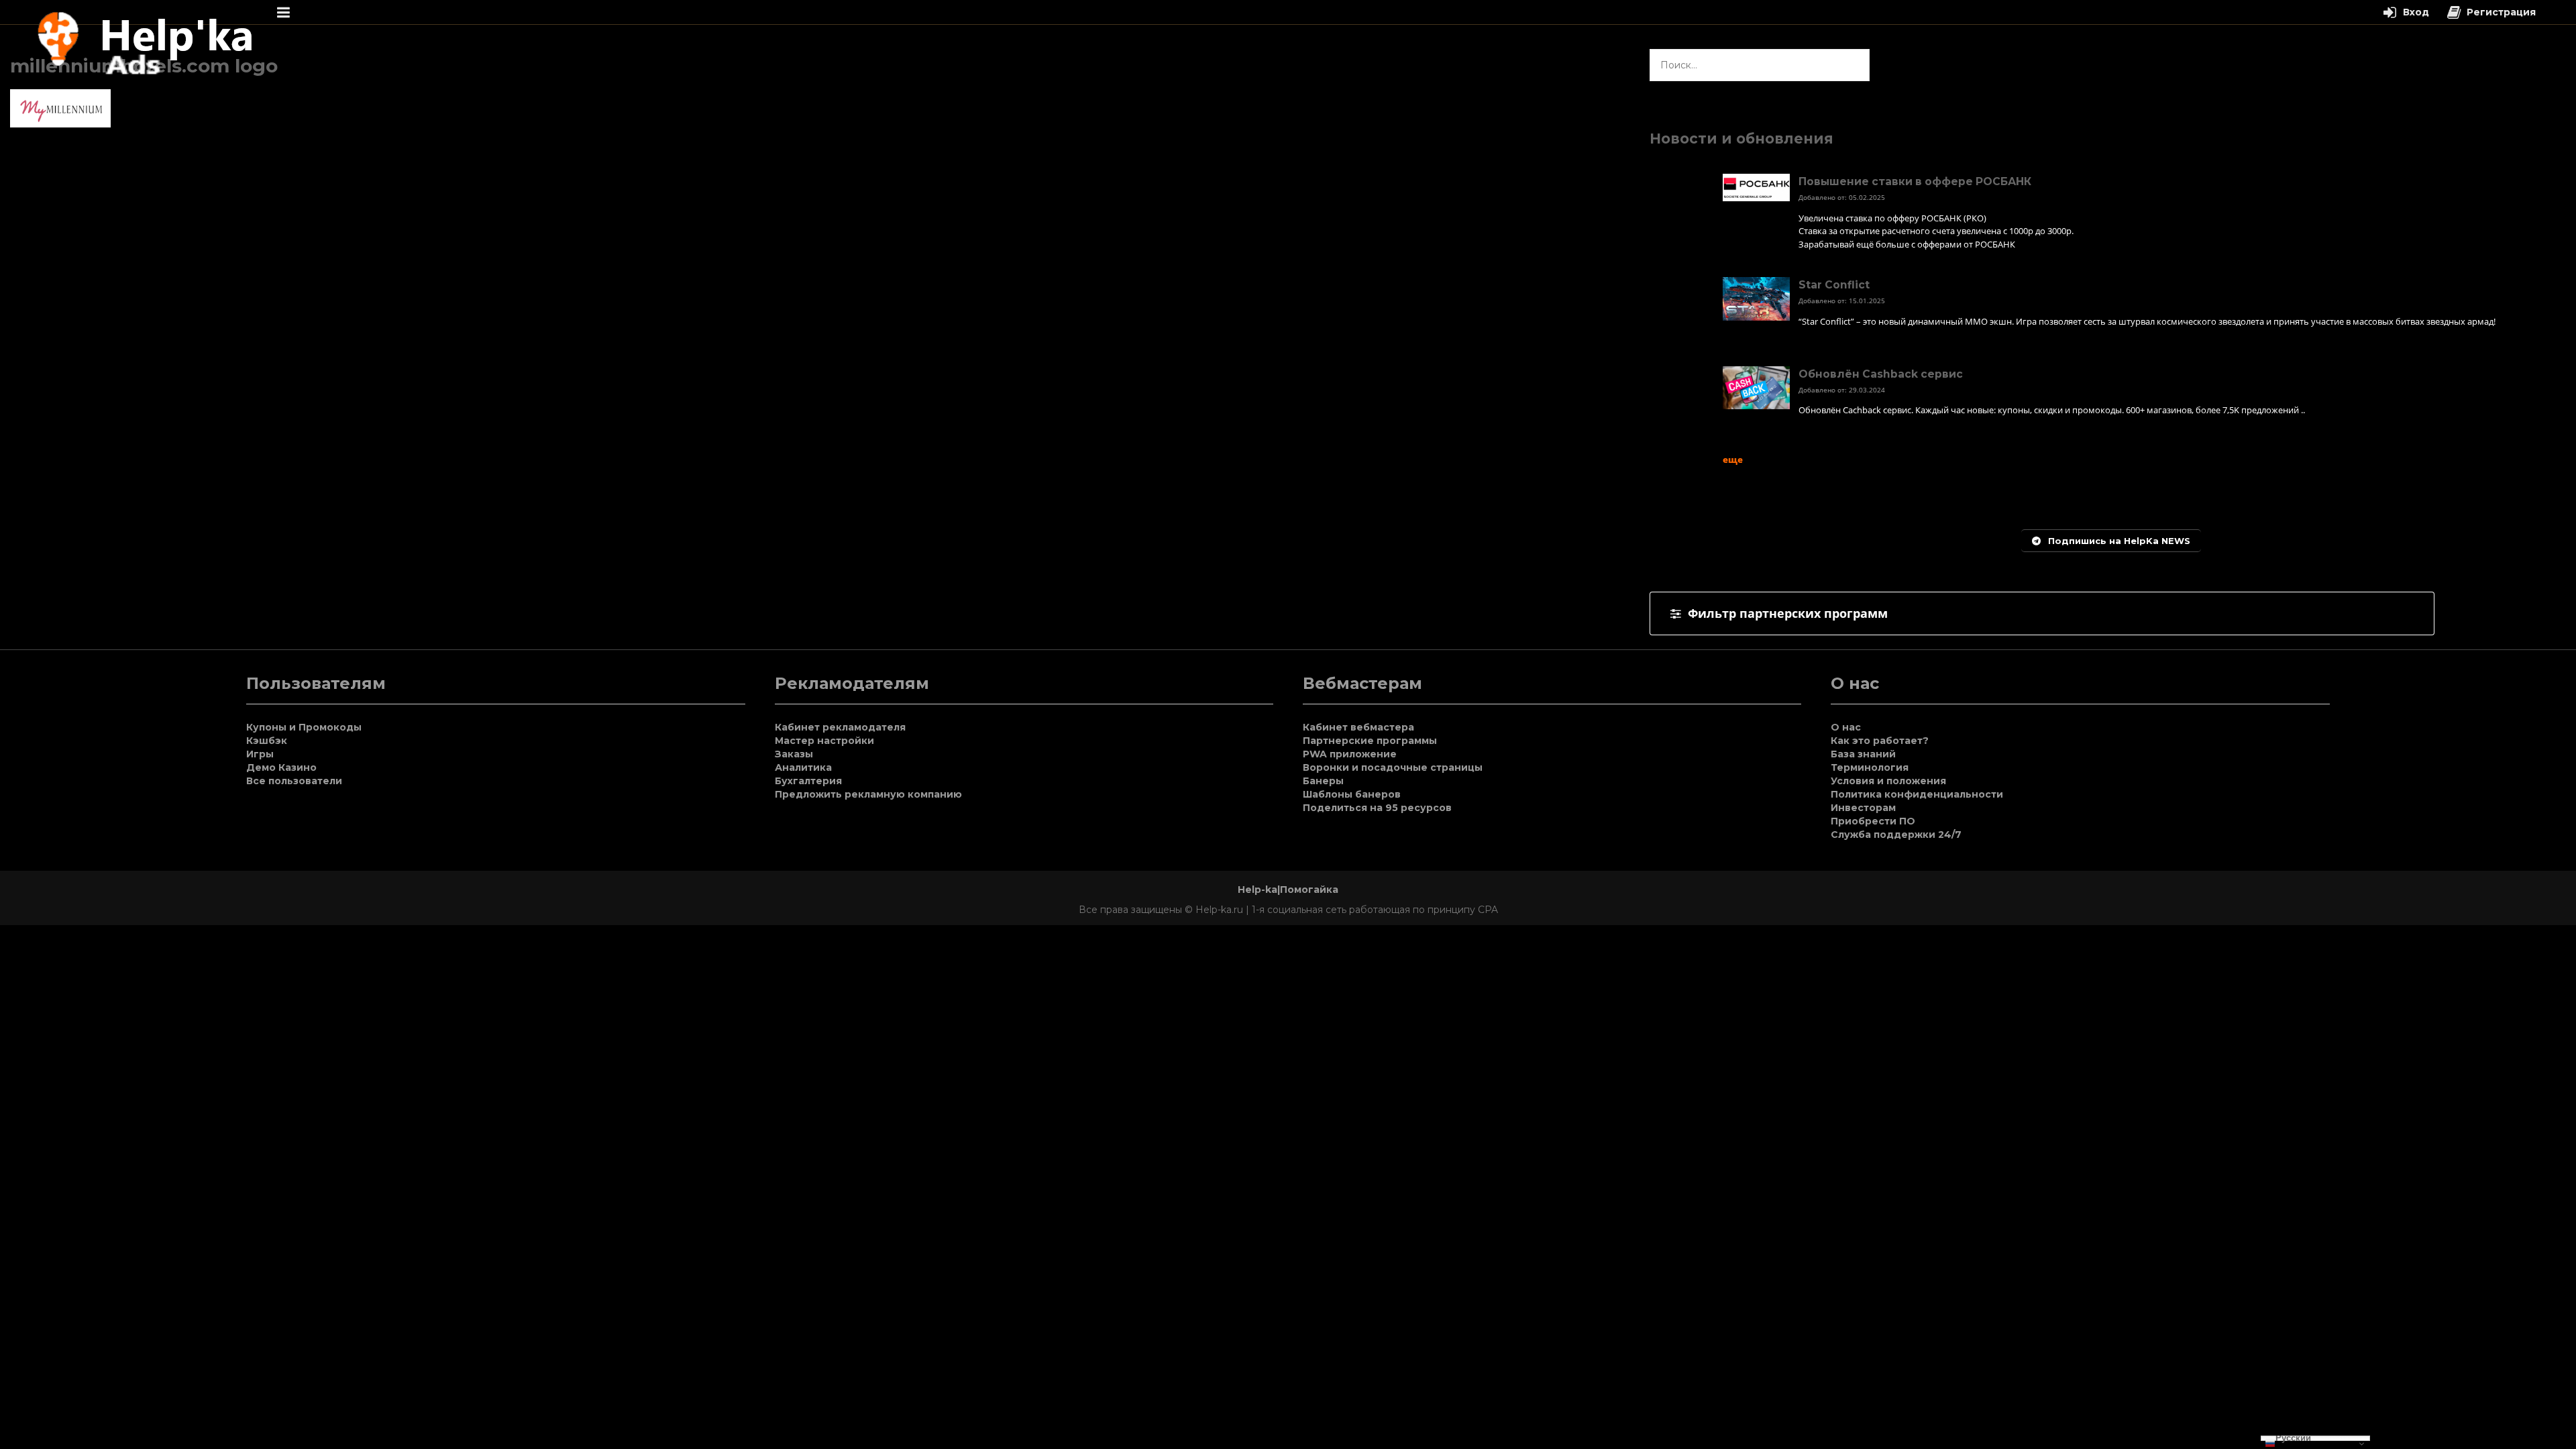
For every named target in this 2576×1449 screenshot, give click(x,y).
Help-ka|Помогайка (1288, 890)
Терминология (1870, 767)
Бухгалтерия (808, 781)
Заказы (794, 754)
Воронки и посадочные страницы (1393, 767)
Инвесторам (1863, 808)
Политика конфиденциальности (1917, 794)
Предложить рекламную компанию (868, 794)
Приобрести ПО (1873, 821)
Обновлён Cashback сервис (1881, 374)
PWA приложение (1350, 754)
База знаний (1863, 754)
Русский (2293, 1438)
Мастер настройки (824, 741)
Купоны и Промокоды (304, 727)
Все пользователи (294, 781)
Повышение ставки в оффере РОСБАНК (1915, 181)
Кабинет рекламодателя (840, 727)
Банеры (1323, 781)
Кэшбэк (267, 741)
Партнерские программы (1370, 741)
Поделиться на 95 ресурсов (1377, 808)
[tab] (2042, 613)
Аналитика (803, 767)
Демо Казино (281, 767)
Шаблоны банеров (1352, 794)
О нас (1846, 727)
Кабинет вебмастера (1358, 727)
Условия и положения (1888, 781)
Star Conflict (1834, 285)
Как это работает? (1880, 741)
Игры (260, 754)
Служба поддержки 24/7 (1896, 835)
